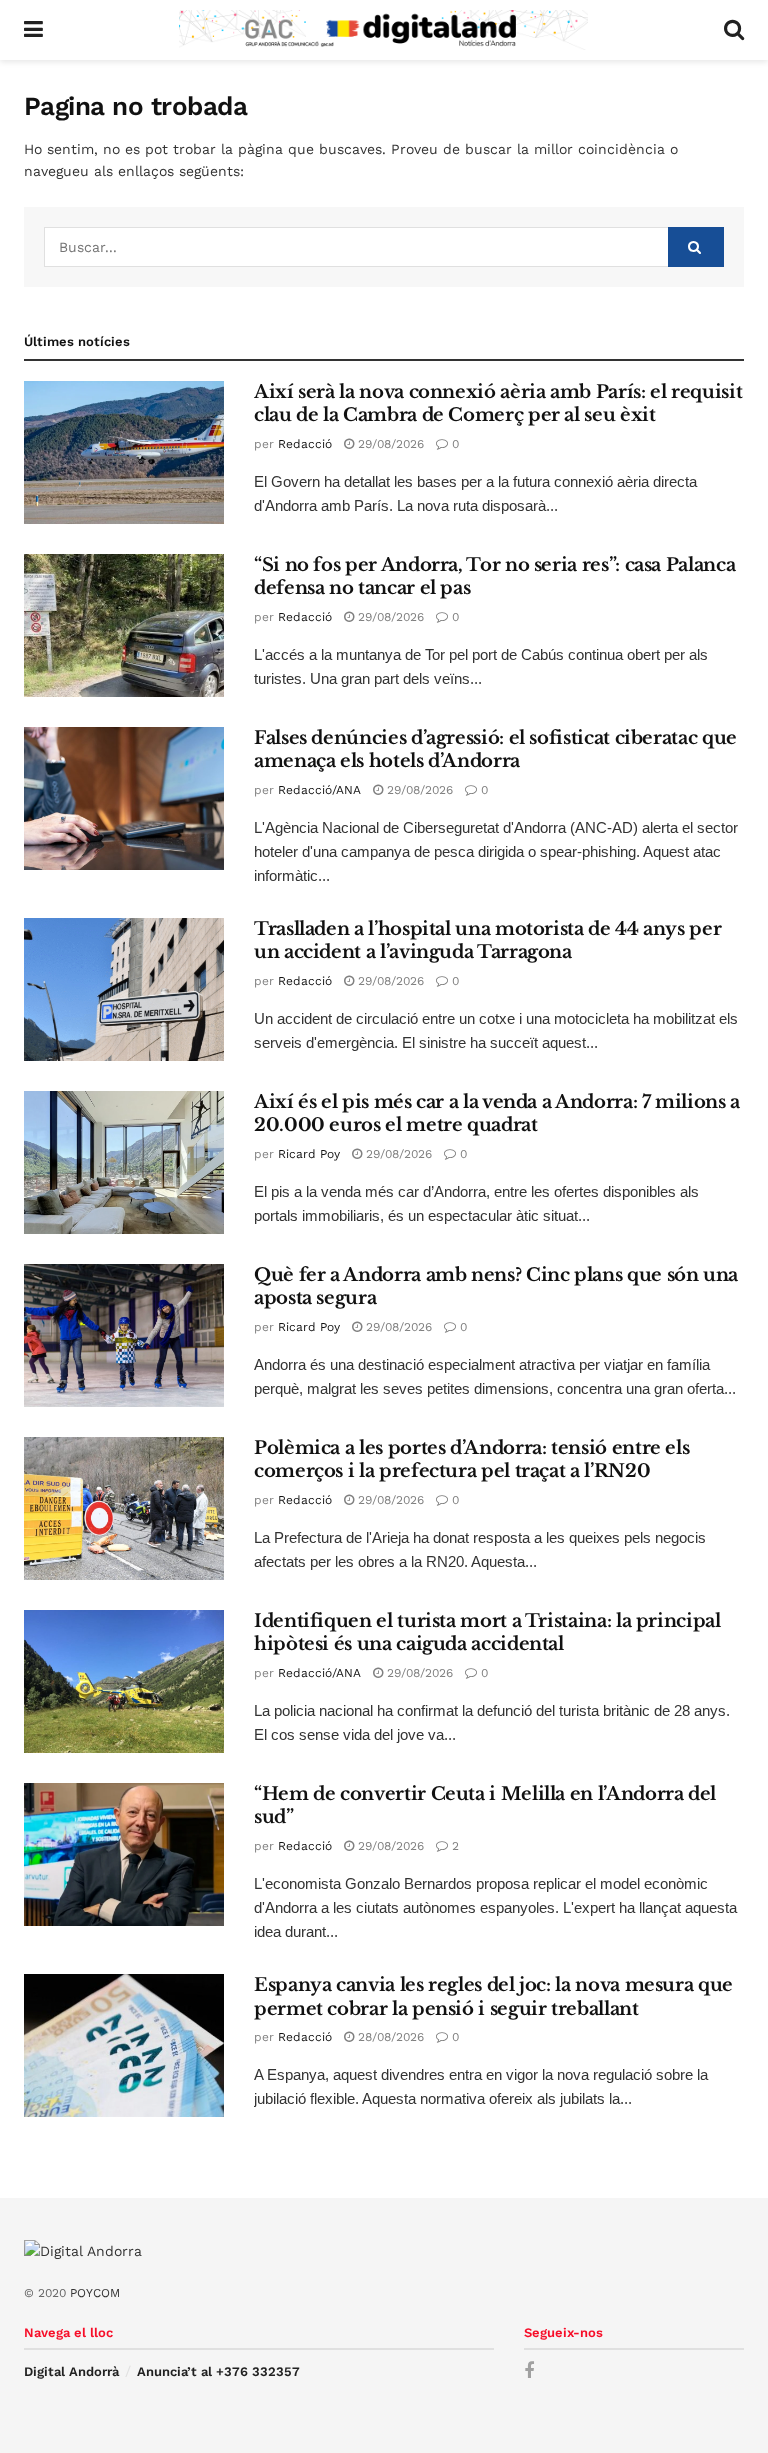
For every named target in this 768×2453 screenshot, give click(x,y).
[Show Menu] (33, 30)
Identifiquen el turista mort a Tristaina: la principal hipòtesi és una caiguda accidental (487, 1632)
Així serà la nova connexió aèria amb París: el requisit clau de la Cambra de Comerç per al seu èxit (498, 403)
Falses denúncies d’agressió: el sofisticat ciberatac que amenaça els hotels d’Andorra (495, 749)
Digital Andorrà (71, 2371)
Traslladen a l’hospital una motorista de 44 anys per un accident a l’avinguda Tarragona (487, 940)
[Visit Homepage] (383, 30)
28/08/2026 (389, 2037)
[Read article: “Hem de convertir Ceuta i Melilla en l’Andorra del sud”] (124, 1854)
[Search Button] (734, 30)
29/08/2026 (389, 444)
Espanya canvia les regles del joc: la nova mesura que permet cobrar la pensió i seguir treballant (493, 1996)
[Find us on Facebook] (529, 2371)
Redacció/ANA (319, 790)
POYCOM (95, 2293)
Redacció (305, 444)
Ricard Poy (309, 1154)
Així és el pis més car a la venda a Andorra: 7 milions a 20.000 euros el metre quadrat (497, 1113)
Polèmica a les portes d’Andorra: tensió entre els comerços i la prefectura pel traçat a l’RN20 (471, 1459)
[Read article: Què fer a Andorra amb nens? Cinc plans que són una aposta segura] (124, 1335)
